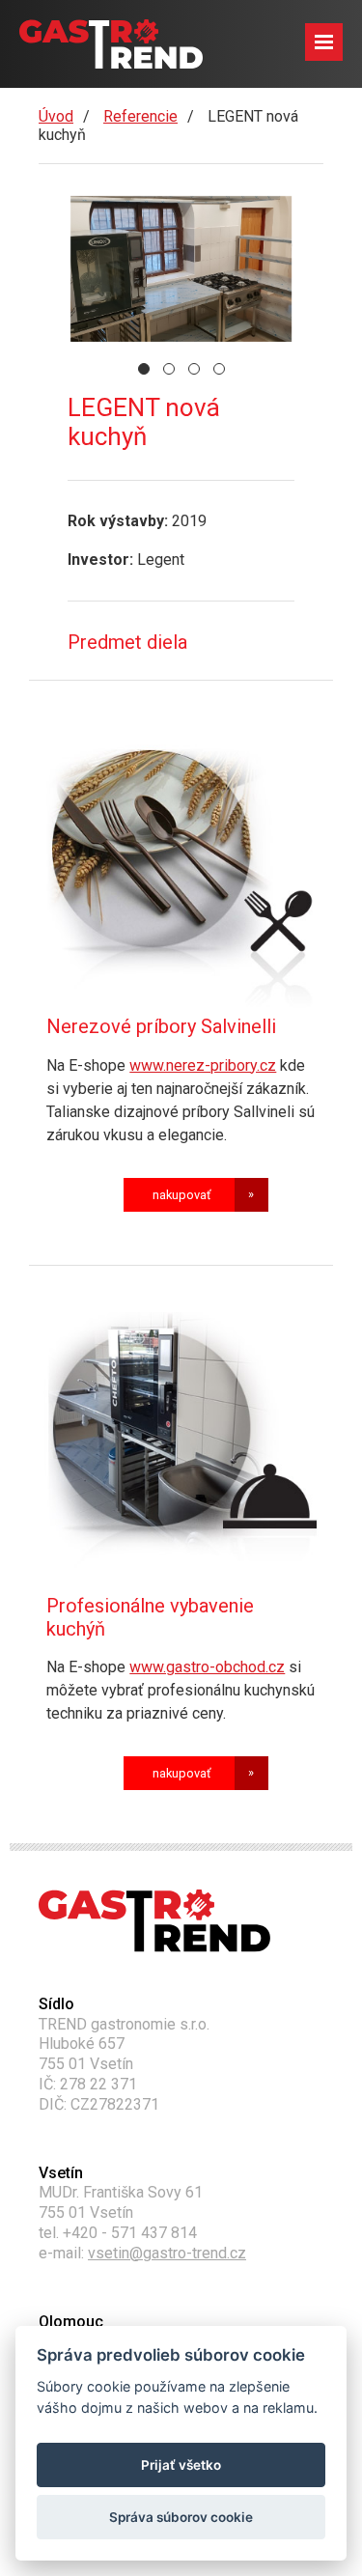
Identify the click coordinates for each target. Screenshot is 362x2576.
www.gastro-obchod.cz (207, 1667)
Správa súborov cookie (181, 2517)
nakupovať (181, 1195)
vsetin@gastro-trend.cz (167, 2253)
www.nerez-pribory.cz (203, 1065)
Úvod (56, 116)
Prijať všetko (181, 2465)
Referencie (140, 116)
